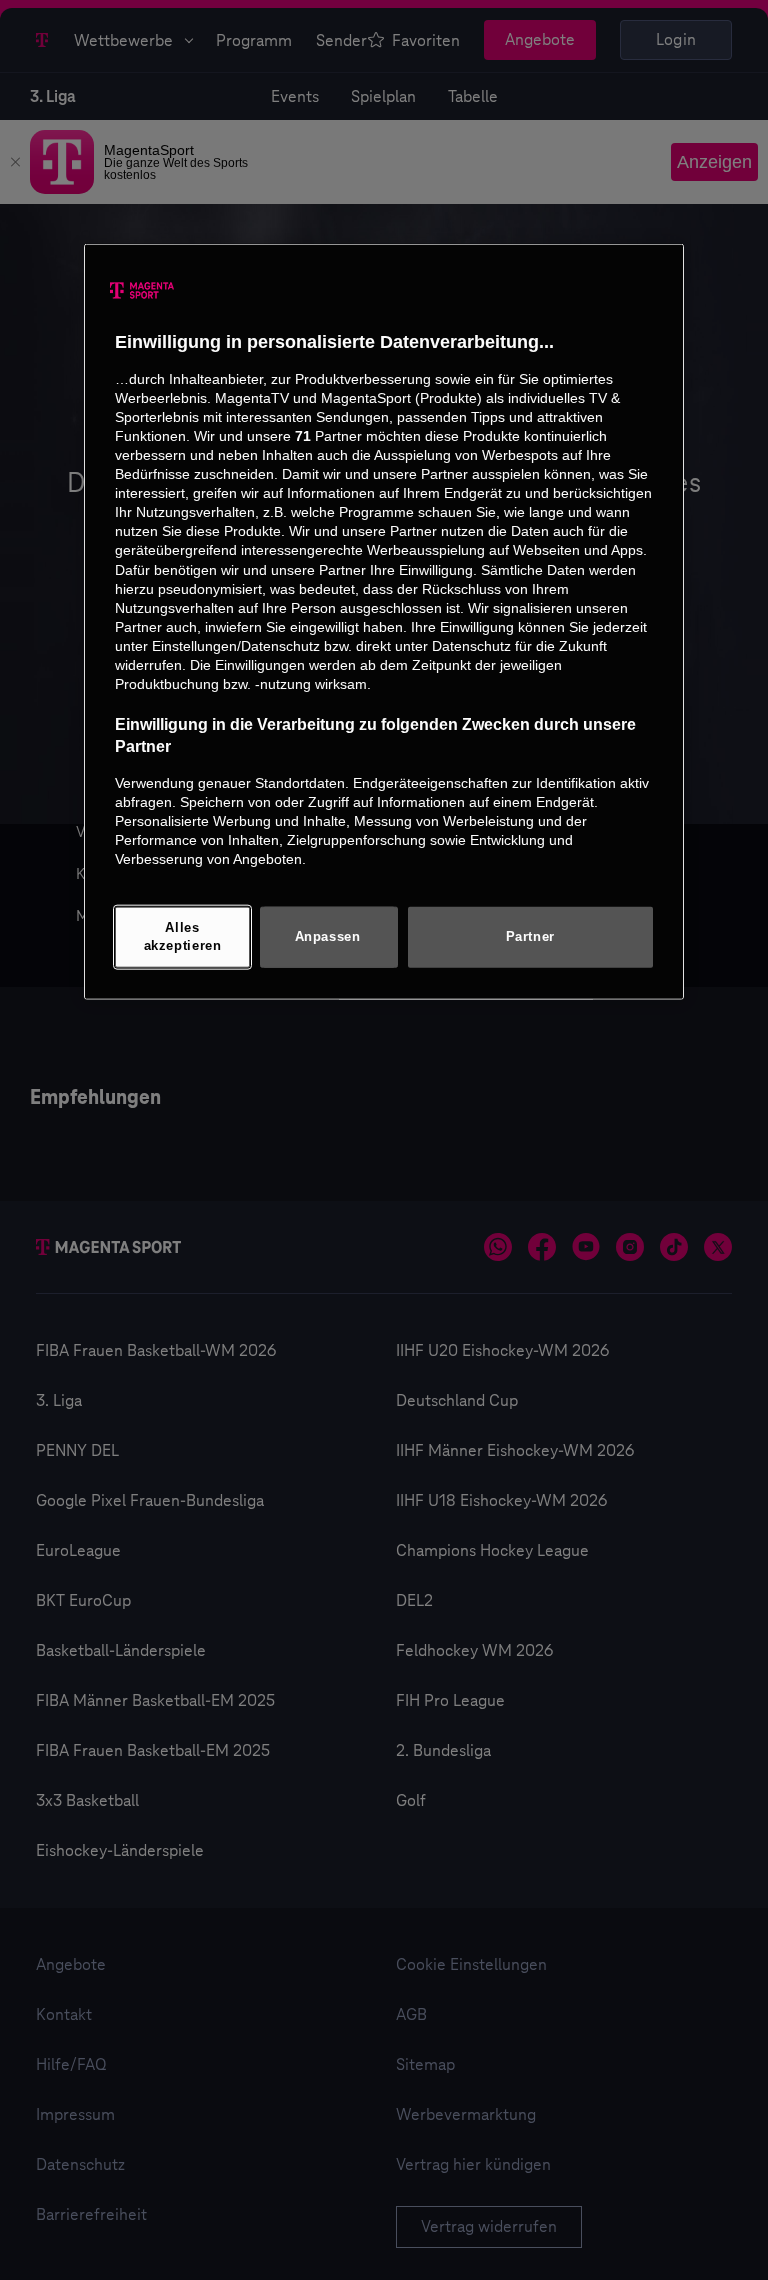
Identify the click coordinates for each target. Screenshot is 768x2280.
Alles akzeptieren (183, 937)
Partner (530, 937)
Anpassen (328, 937)
